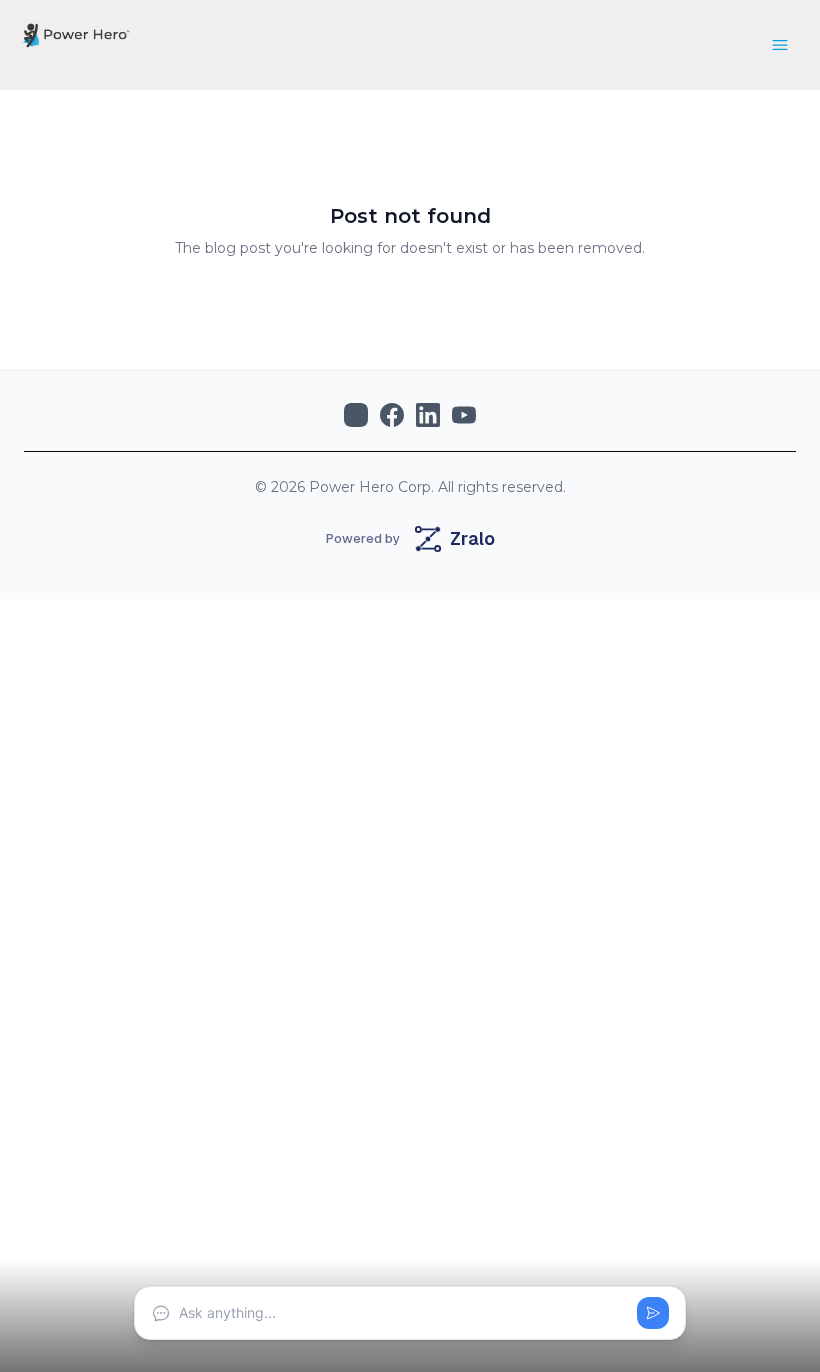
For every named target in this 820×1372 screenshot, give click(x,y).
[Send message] (653, 1313)
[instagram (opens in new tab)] (356, 415)
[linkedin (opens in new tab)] (428, 415)
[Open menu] (780, 45)
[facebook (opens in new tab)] (392, 415)
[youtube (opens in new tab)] (464, 415)
